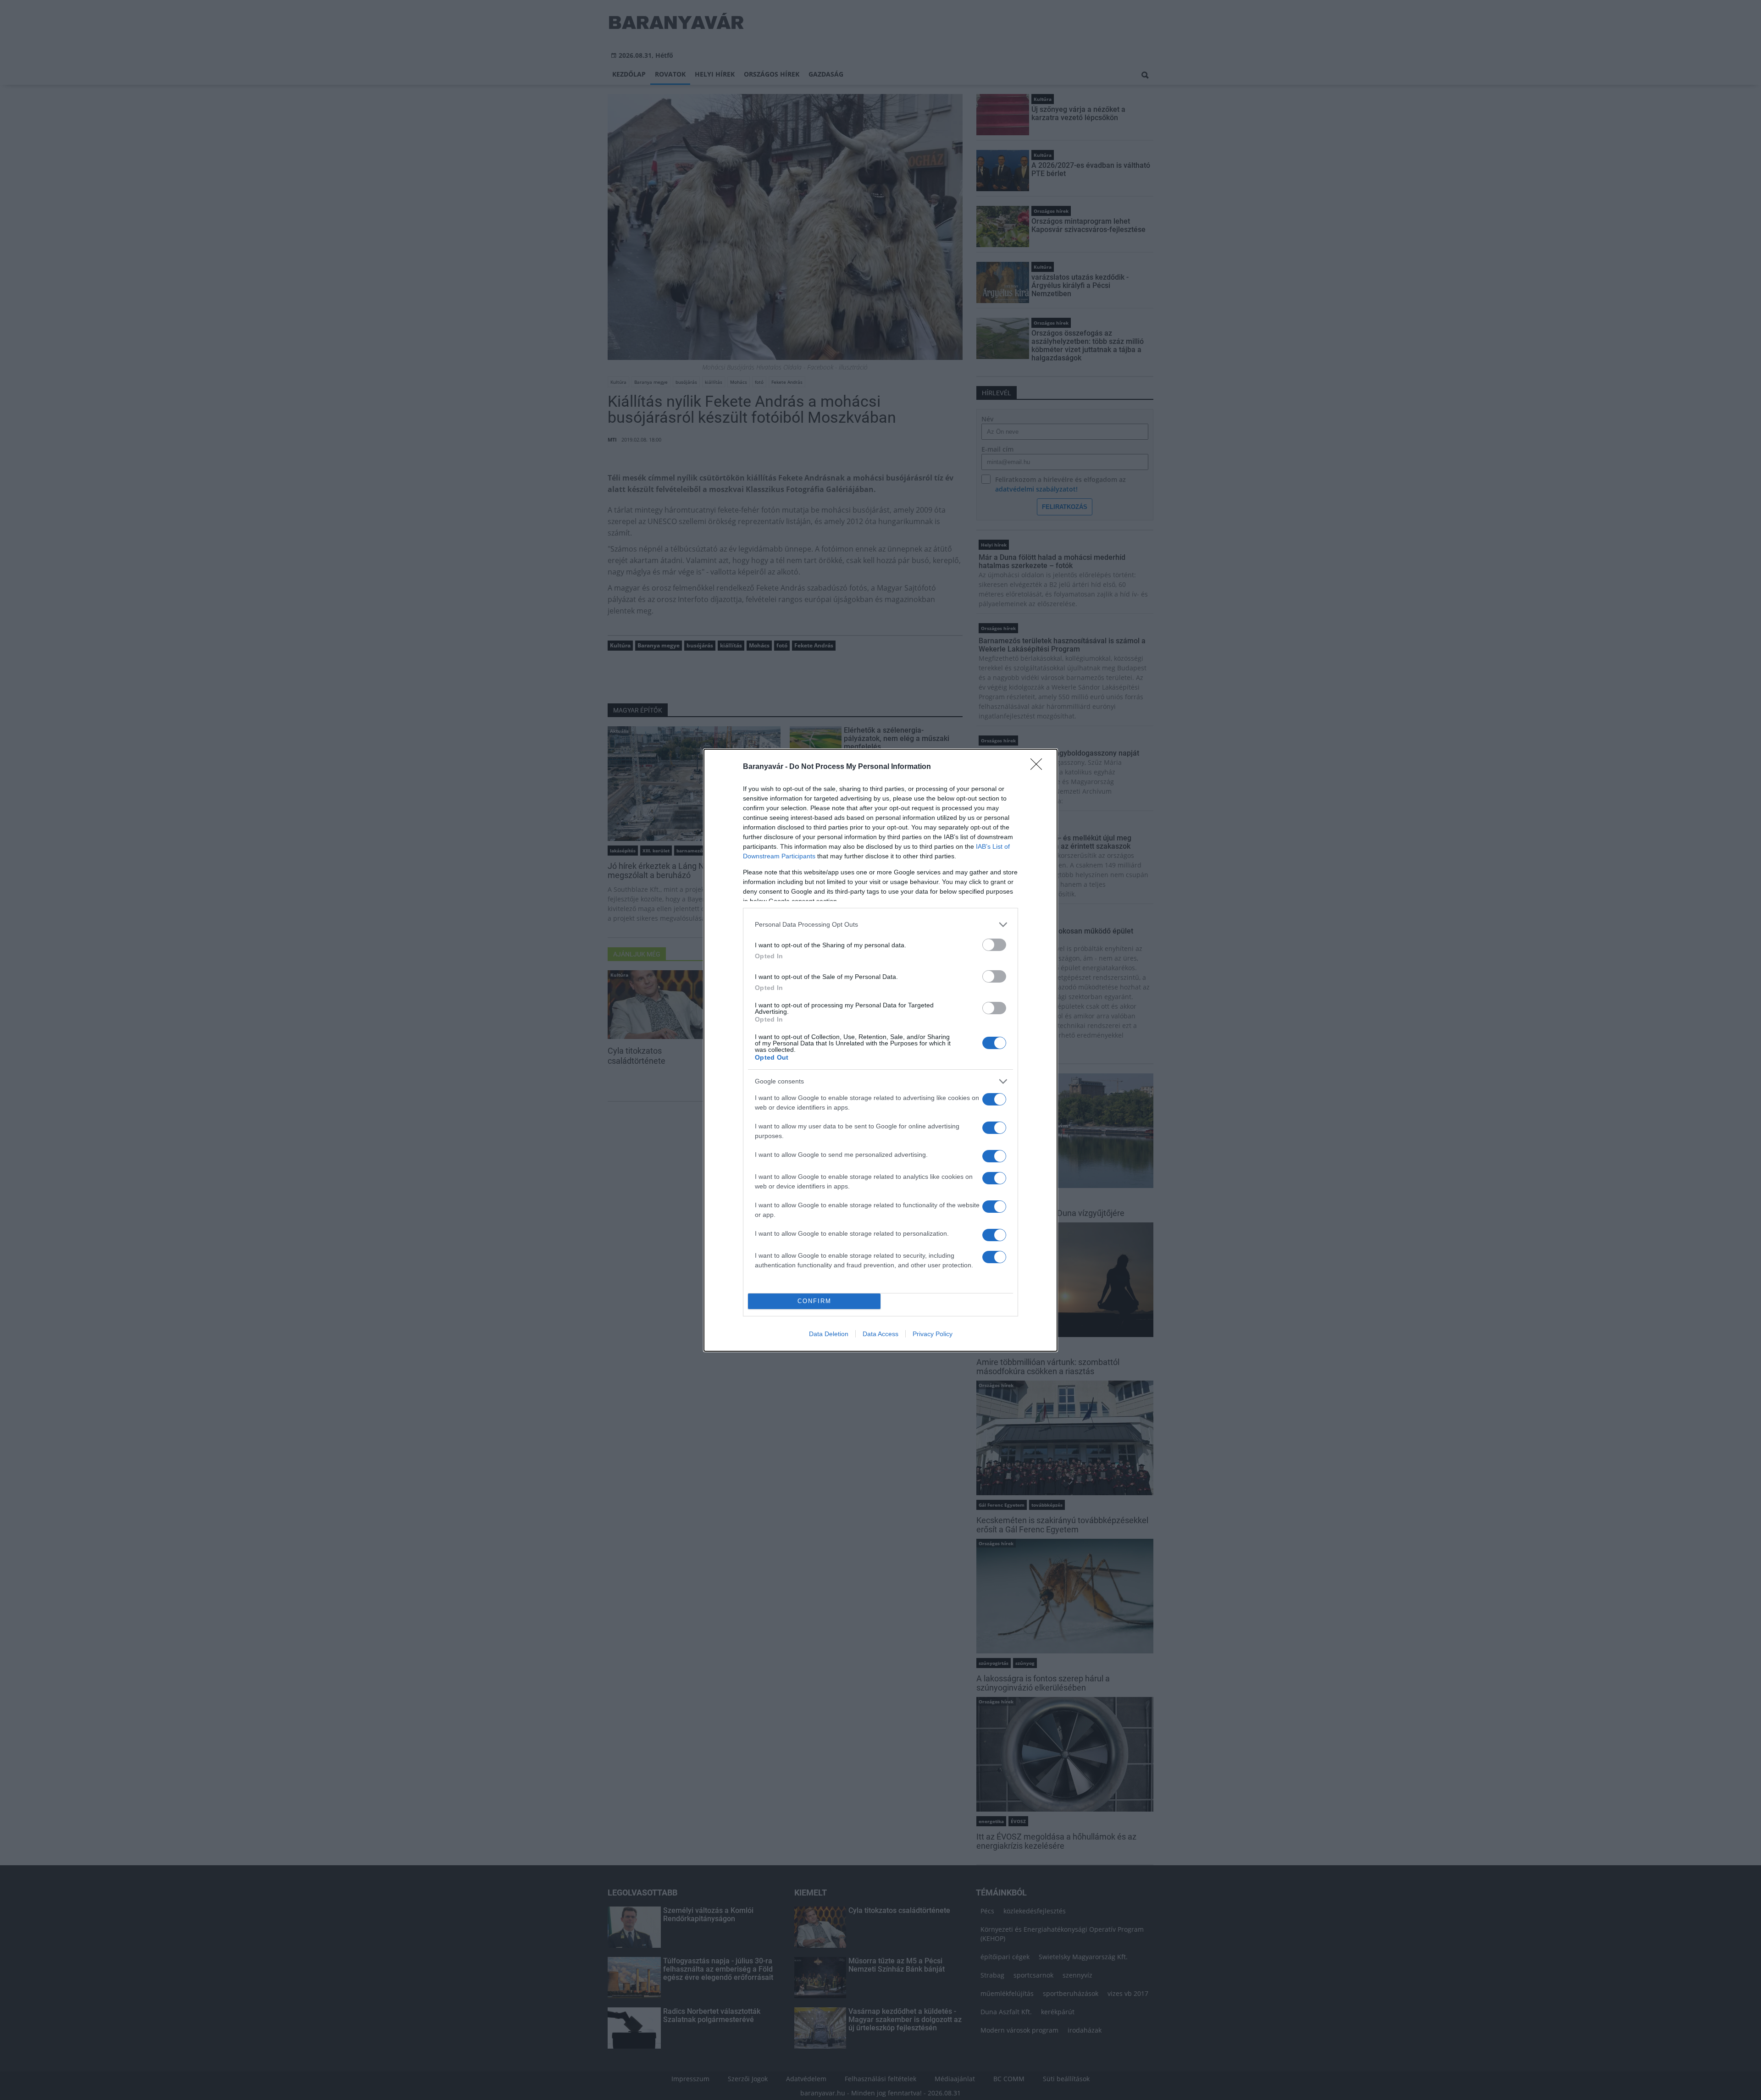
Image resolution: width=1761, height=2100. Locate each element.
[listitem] (880, 925)
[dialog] (880, 1050)
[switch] (994, 945)
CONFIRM (814, 1301)
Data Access (880, 1334)
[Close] (1039, 767)
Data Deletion (829, 1334)
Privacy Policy (933, 1334)
